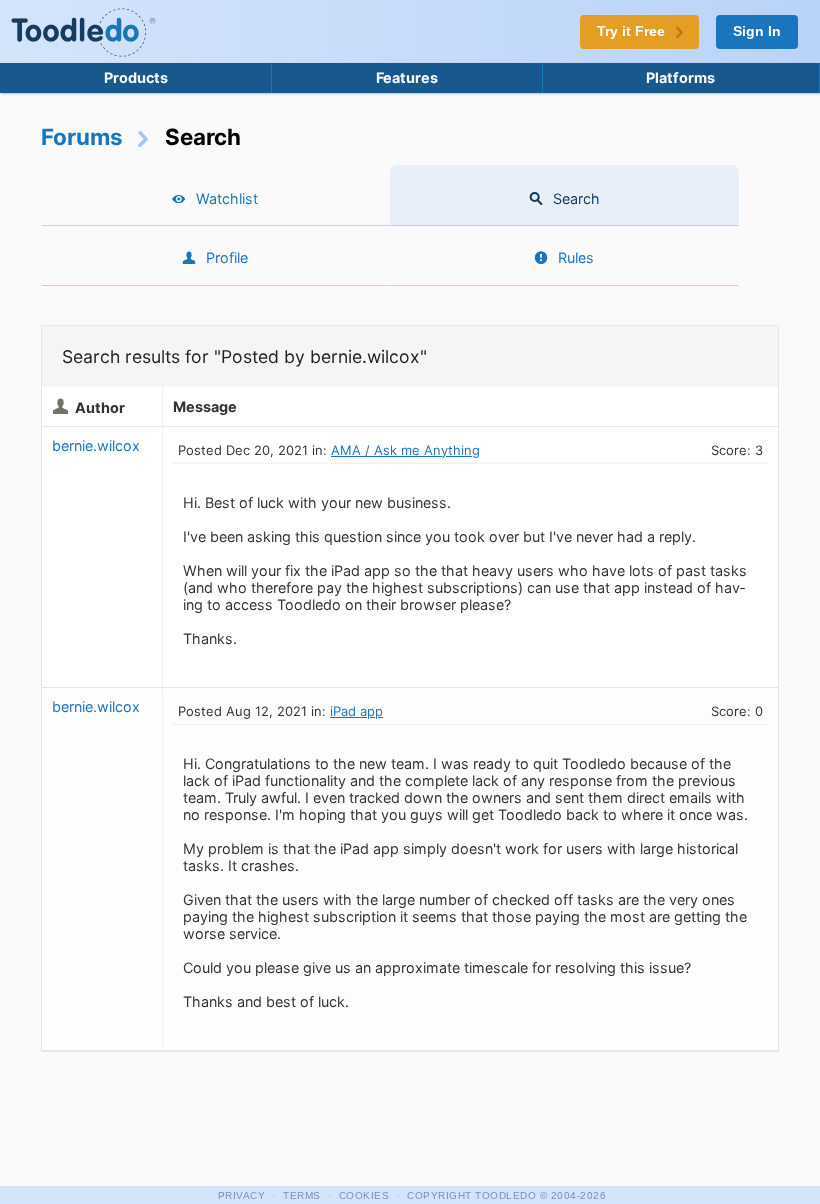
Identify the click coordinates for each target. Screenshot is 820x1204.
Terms (302, 1195)
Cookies (364, 1195)
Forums (82, 136)
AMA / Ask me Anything (405, 450)
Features (407, 77)
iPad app (356, 711)
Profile (227, 257)
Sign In (757, 31)
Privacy (242, 1195)
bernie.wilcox (96, 445)
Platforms (680, 77)
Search (576, 198)
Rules (576, 257)
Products (136, 77)
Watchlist (227, 198)
